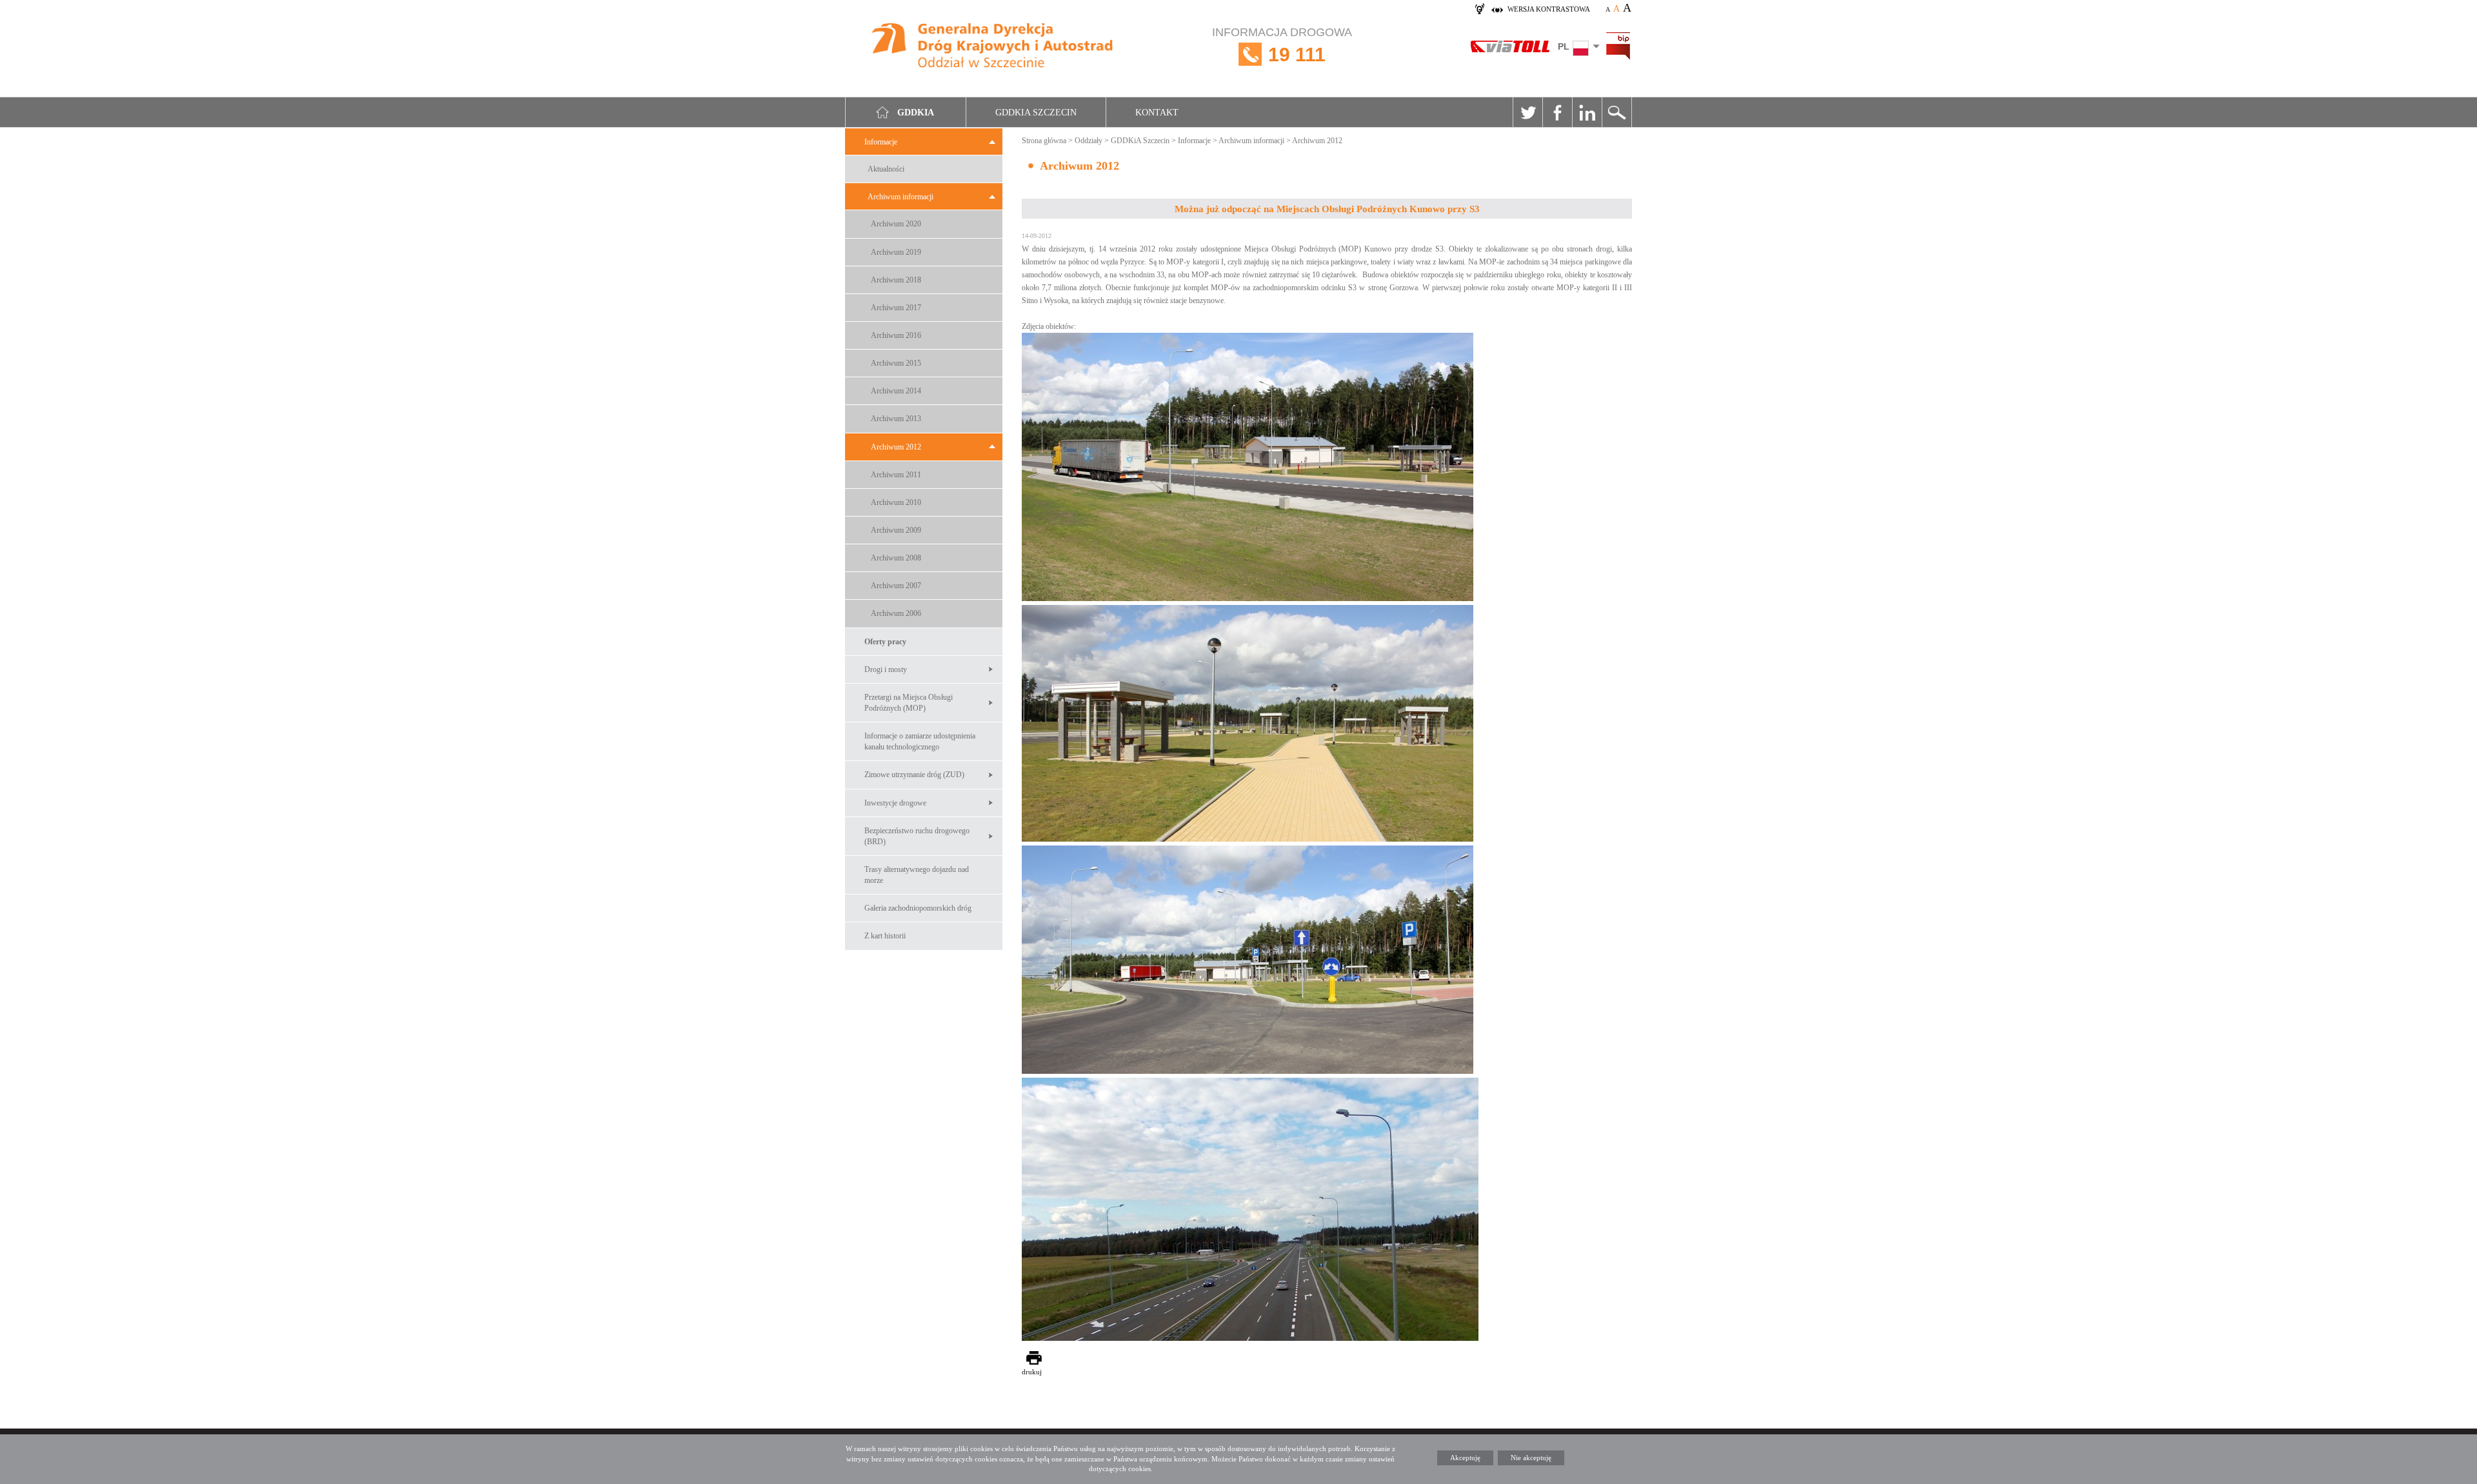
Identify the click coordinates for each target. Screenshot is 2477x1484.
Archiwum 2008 (896, 558)
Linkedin (1587, 112)
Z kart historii (885, 936)
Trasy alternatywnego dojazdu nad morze (917, 875)
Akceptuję (1465, 1458)
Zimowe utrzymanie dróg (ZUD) (914, 775)
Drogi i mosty (886, 669)
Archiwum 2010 (896, 502)
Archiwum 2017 (896, 308)
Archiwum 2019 (896, 252)
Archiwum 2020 (896, 224)
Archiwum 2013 (896, 419)
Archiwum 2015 (896, 363)
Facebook (1557, 112)
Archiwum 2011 (896, 475)
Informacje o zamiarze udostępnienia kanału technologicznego (920, 741)
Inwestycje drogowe (895, 803)
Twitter (1527, 112)
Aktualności (886, 169)
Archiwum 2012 (896, 447)
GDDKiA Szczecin (1140, 141)
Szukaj (1617, 112)
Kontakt (1157, 113)
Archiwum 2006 (896, 613)
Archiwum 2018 (896, 280)
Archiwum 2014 (896, 391)
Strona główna (1044, 141)
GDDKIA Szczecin (1036, 113)
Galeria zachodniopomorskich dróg (918, 908)
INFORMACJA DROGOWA (1282, 45)
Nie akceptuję (1531, 1458)
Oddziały (1089, 141)
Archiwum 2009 (896, 530)
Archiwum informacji (900, 197)
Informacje (881, 142)
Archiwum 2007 (896, 586)
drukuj (1032, 1372)
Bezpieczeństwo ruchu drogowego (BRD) (917, 836)
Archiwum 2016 (896, 335)
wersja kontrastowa (1549, 9)
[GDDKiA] (993, 47)
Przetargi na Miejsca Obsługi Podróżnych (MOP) (909, 703)
